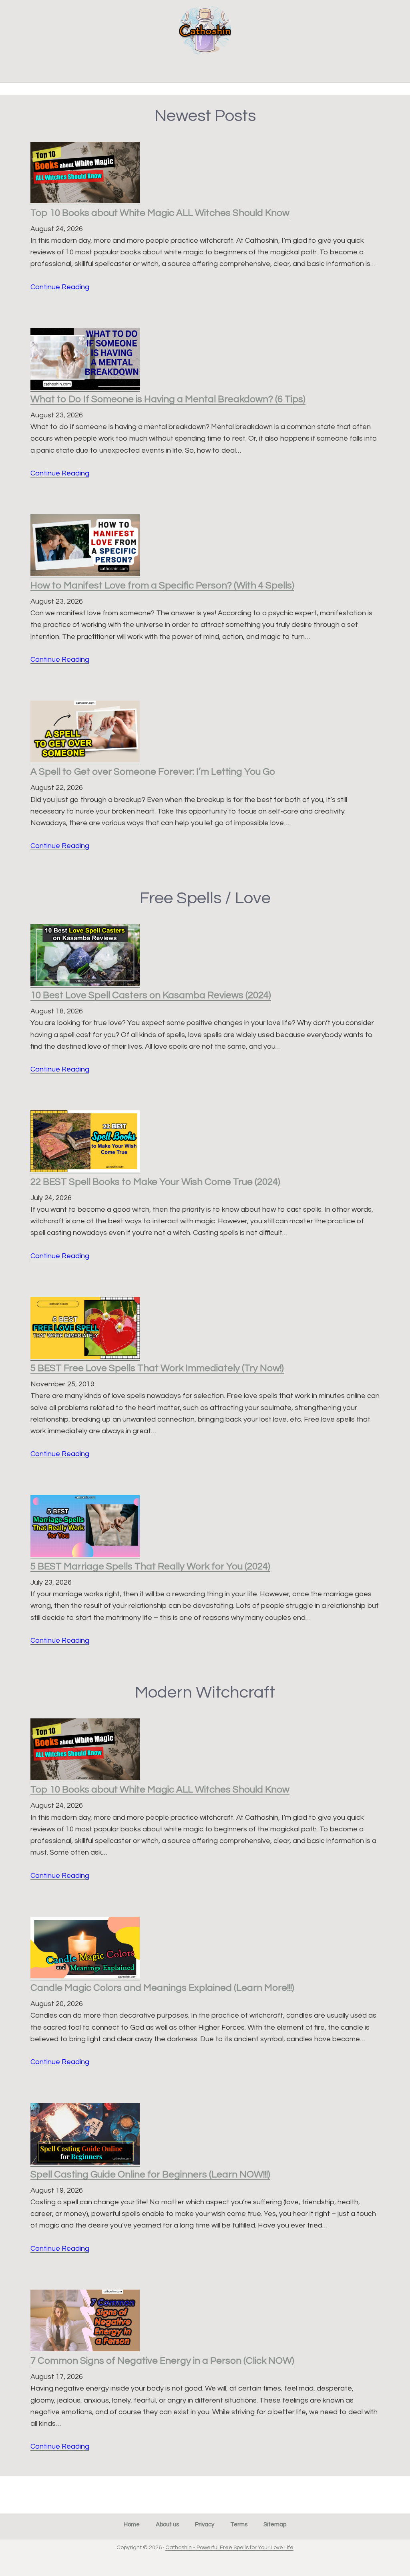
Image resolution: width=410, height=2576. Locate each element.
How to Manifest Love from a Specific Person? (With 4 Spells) (162, 585)
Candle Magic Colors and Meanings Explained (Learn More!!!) (162, 1988)
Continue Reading (60, 287)
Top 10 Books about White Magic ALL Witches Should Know (160, 213)
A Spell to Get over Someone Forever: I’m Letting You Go (153, 772)
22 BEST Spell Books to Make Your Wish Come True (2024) (155, 1182)
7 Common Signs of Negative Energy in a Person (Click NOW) (162, 2361)
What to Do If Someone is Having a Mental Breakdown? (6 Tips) (168, 399)
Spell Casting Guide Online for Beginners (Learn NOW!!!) (150, 2174)
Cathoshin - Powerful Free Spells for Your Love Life (229, 2548)
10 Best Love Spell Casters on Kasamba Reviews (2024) (151, 995)
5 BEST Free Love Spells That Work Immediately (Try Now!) (157, 1368)
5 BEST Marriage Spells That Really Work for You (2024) (150, 1566)
